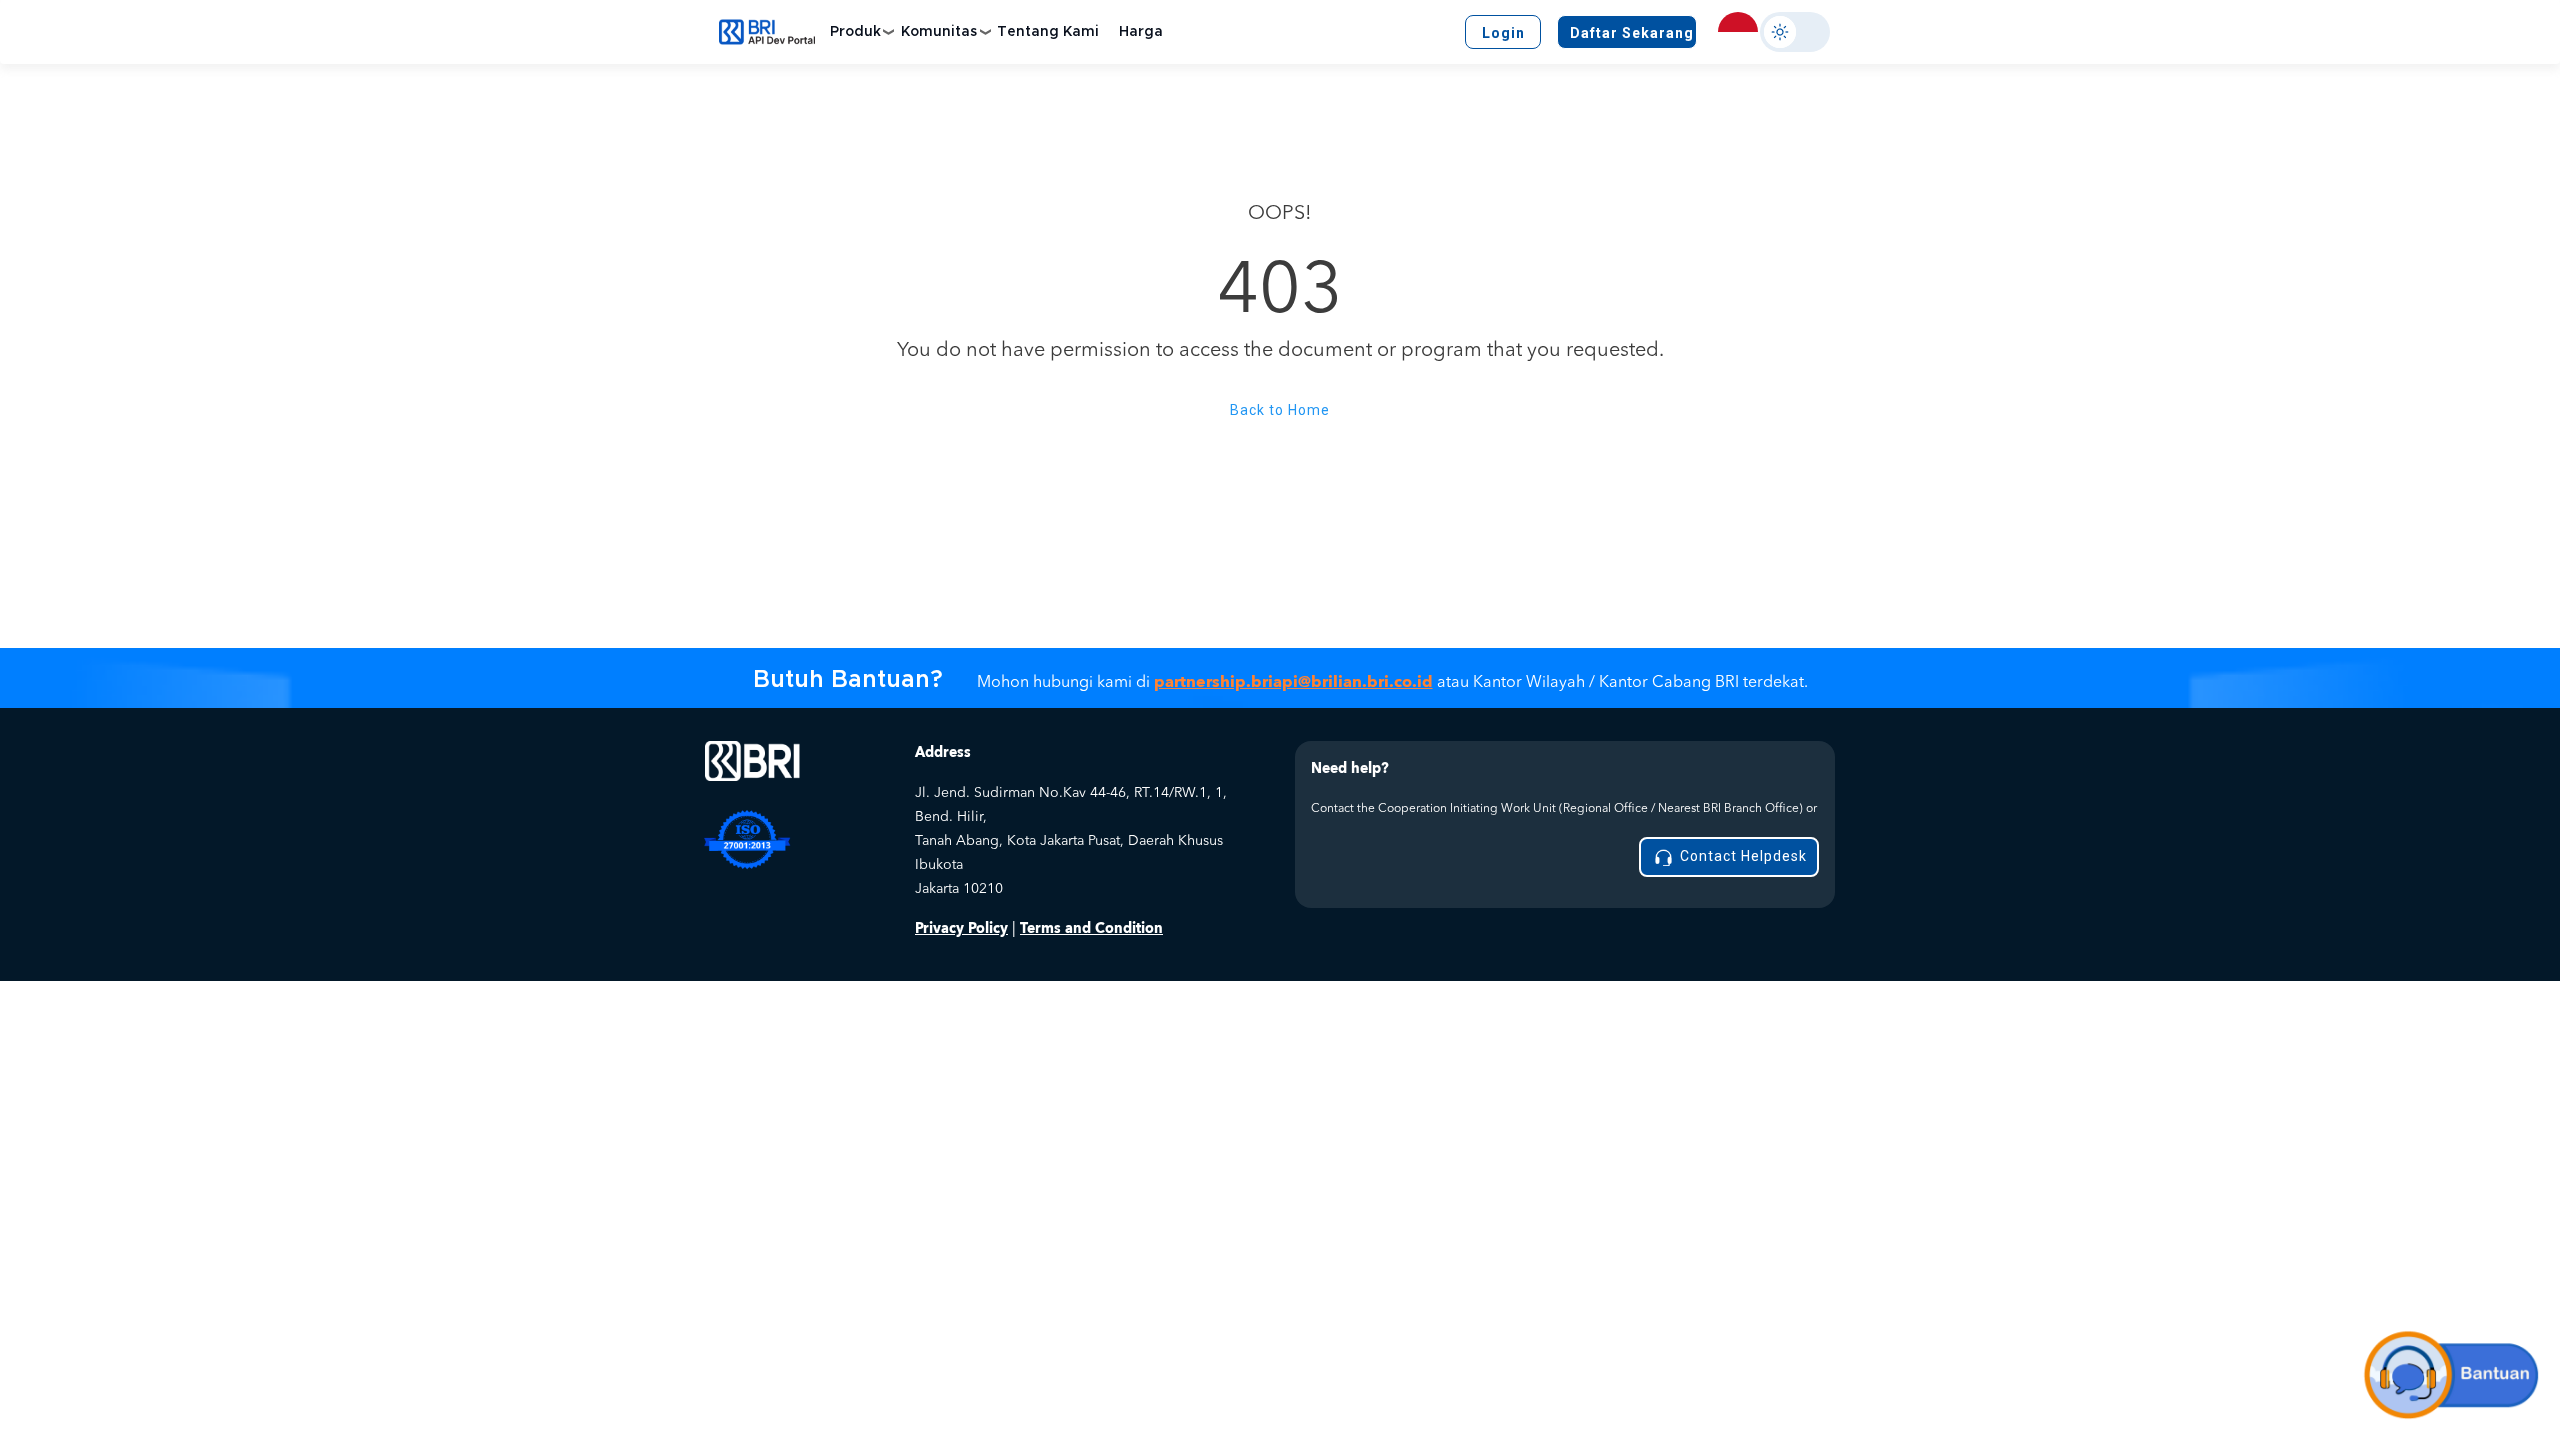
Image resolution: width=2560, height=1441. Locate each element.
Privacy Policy (961, 928)
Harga (1141, 32)
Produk (855, 32)
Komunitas (939, 32)
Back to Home (1280, 410)
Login (1503, 33)
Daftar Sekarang (1632, 33)
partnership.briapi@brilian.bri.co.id (1293, 682)
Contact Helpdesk (1741, 856)
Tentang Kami (1048, 32)
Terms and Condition (1091, 928)
